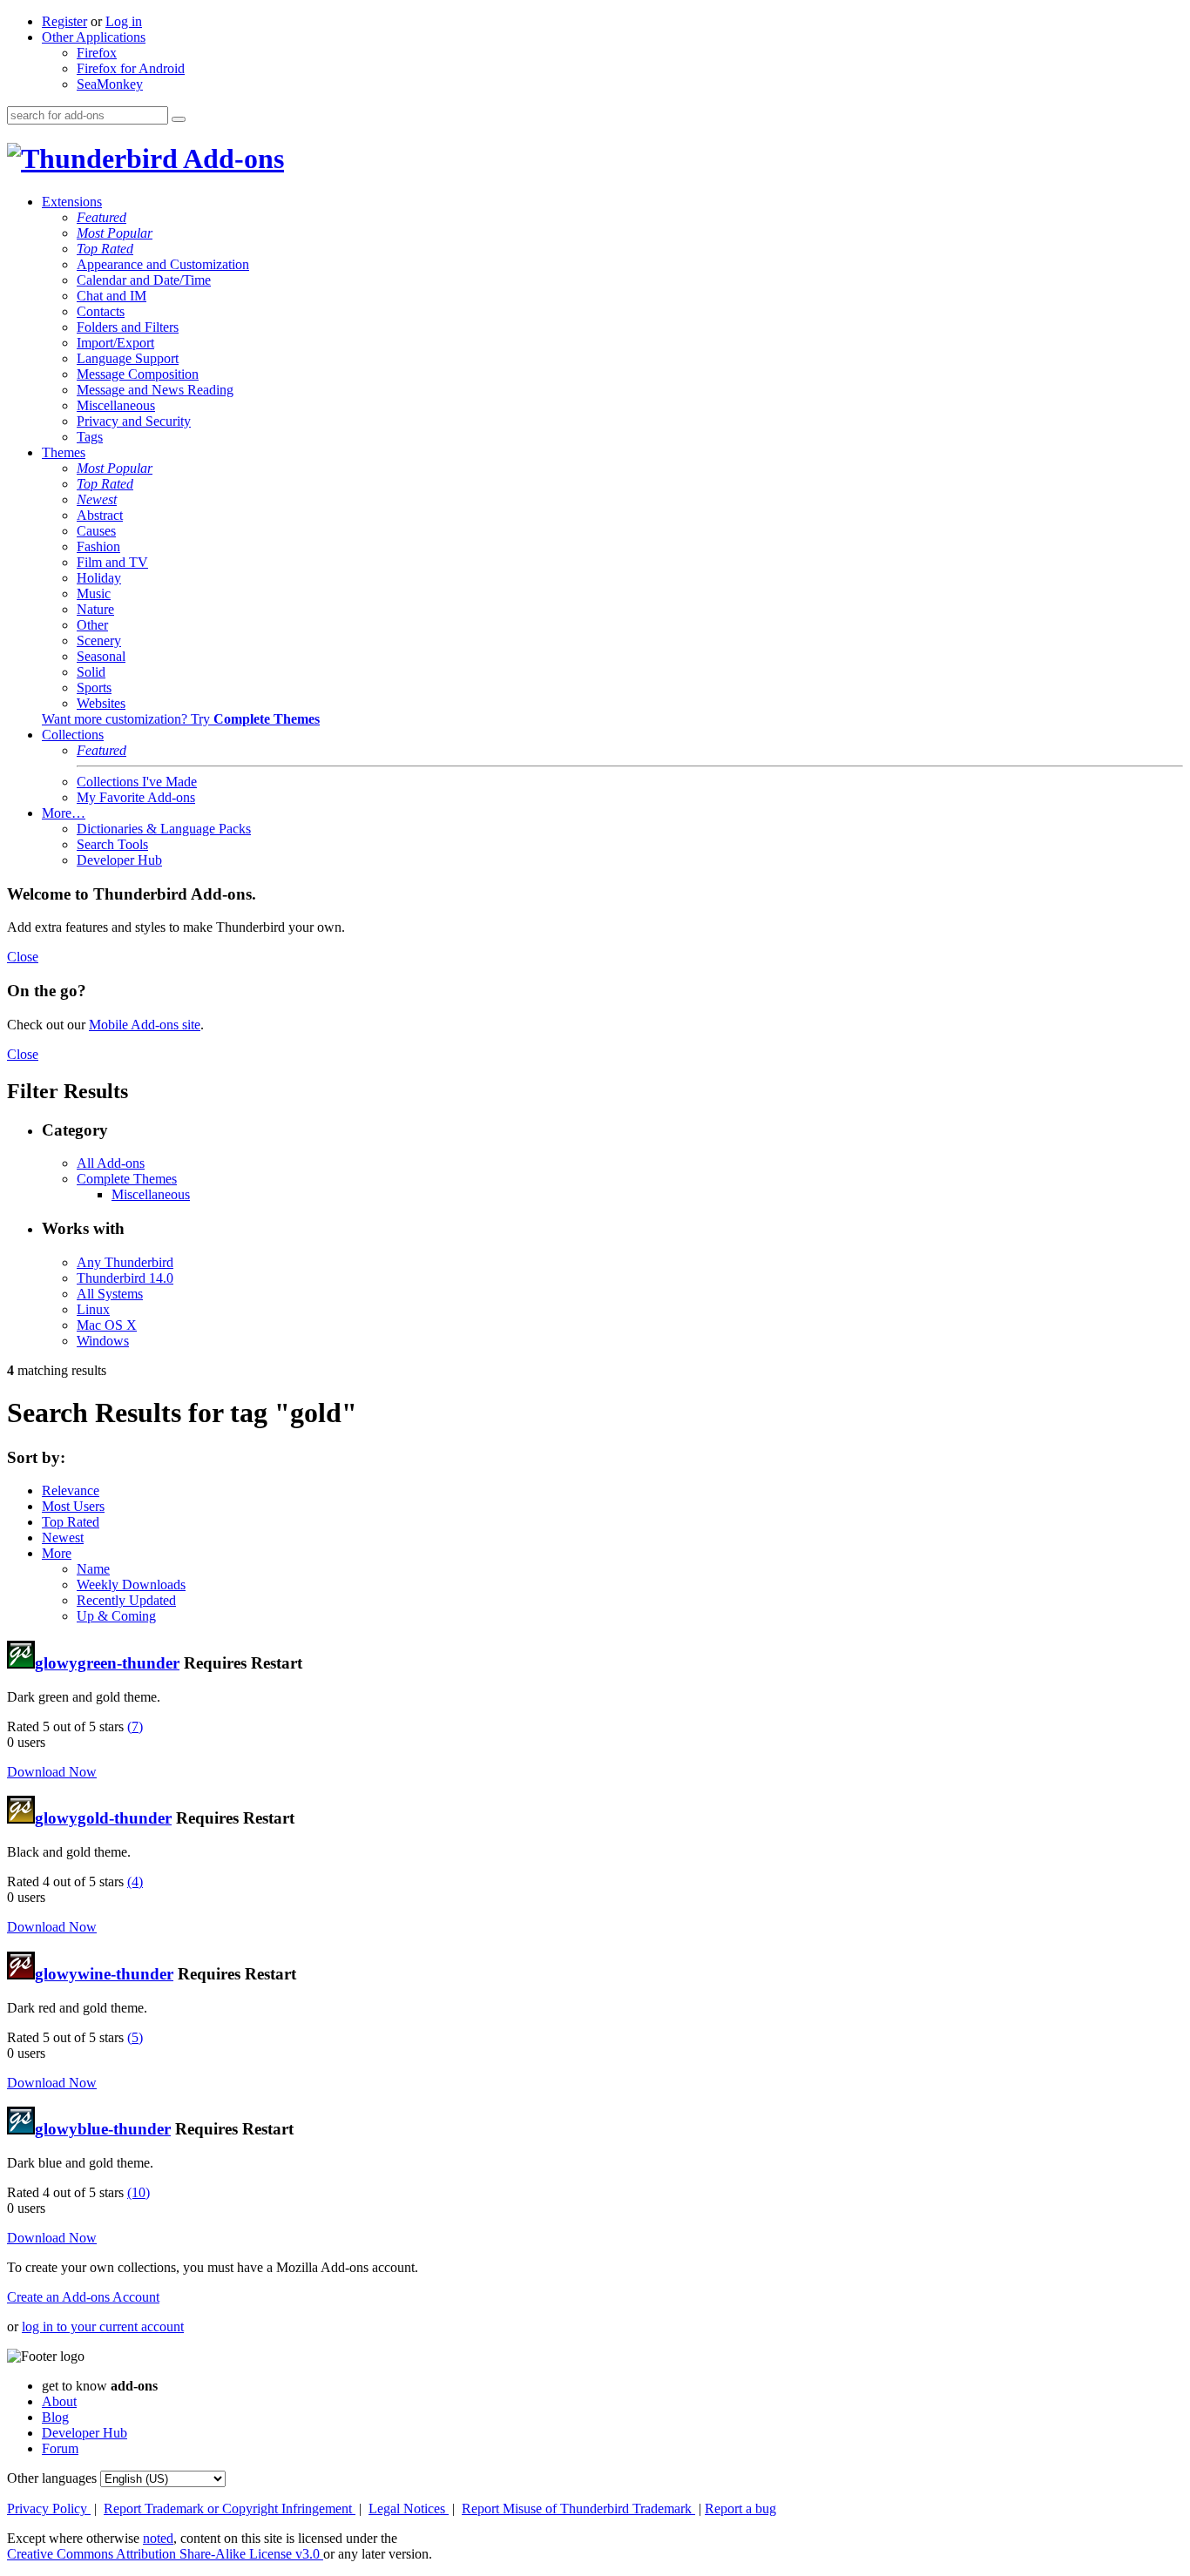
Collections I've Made (137, 782)
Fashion (98, 546)
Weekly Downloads (131, 1585)
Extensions (72, 202)
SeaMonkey (110, 84)
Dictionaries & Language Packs (164, 829)
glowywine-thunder (104, 1974)
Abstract (100, 515)
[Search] (179, 119)
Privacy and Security (134, 421)
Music (94, 593)
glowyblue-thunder (103, 2129)
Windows (103, 1341)
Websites (101, 703)
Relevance (71, 1490)
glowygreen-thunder (107, 1663)
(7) (135, 1726)
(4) (135, 1881)
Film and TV (112, 562)
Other (92, 625)
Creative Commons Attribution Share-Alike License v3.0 (165, 2554)
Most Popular (115, 233)
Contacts (101, 311)
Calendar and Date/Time (144, 280)
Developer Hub (119, 860)
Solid (91, 672)
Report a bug (740, 2509)
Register (64, 21)
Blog (55, 2417)
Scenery (99, 641)
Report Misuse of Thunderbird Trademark (578, 2509)
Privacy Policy (49, 2509)
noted (158, 2538)
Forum (60, 2448)
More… (64, 813)
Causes (96, 531)
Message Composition (138, 374)
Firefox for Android (131, 68)
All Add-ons (111, 1163)
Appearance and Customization (163, 264)
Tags (90, 437)
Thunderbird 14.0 (125, 1278)
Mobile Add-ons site (145, 1025)
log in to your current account (103, 2326)
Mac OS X (107, 1325)
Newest (97, 499)
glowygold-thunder (103, 1818)
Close (23, 957)
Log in (124, 21)
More (57, 1553)
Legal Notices (409, 2509)
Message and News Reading (155, 390)
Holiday (99, 578)
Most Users (73, 1506)
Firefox (97, 53)
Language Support (128, 358)
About (59, 2401)
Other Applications (94, 37)
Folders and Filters (128, 327)
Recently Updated (126, 1600)
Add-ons (231, 158)
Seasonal (101, 656)
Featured (101, 217)
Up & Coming (116, 1616)
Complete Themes (127, 1179)
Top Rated (105, 249)
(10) (139, 2192)
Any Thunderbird (125, 1262)
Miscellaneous (116, 405)
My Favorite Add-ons (136, 797)
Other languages (52, 2478)
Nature (95, 609)
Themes (64, 452)
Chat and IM (112, 296)
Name (93, 1569)
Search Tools (112, 844)
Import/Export (115, 343)
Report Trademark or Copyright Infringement (230, 2509)
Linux (93, 1309)
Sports (94, 688)
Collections (73, 735)
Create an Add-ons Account (83, 2297)
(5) (135, 2037)
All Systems (110, 1294)
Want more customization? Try (181, 719)
